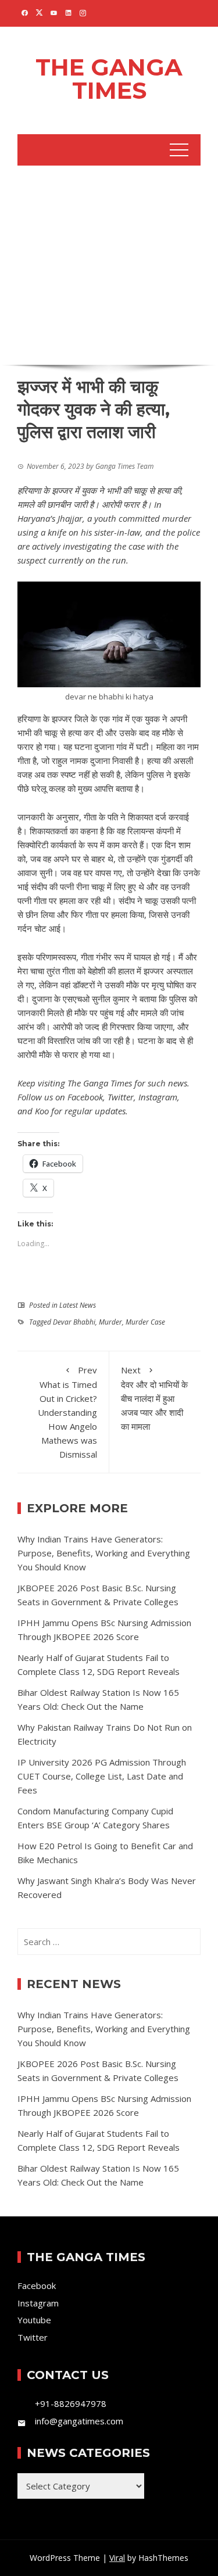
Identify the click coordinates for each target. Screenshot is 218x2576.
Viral (117, 2558)
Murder (110, 1322)
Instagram (158, 1097)
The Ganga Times (109, 79)
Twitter (121, 1097)
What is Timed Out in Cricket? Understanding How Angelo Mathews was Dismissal (67, 1412)
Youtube (34, 2320)
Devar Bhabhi (74, 1322)
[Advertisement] (109, 263)
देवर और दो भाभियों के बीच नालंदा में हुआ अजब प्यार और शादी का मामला (154, 1398)
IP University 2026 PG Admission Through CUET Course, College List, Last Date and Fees (102, 1776)
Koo (42, 1111)
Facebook (85, 1097)
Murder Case (145, 1322)
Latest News (78, 1305)
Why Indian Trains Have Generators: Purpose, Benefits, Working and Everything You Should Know (104, 1553)
